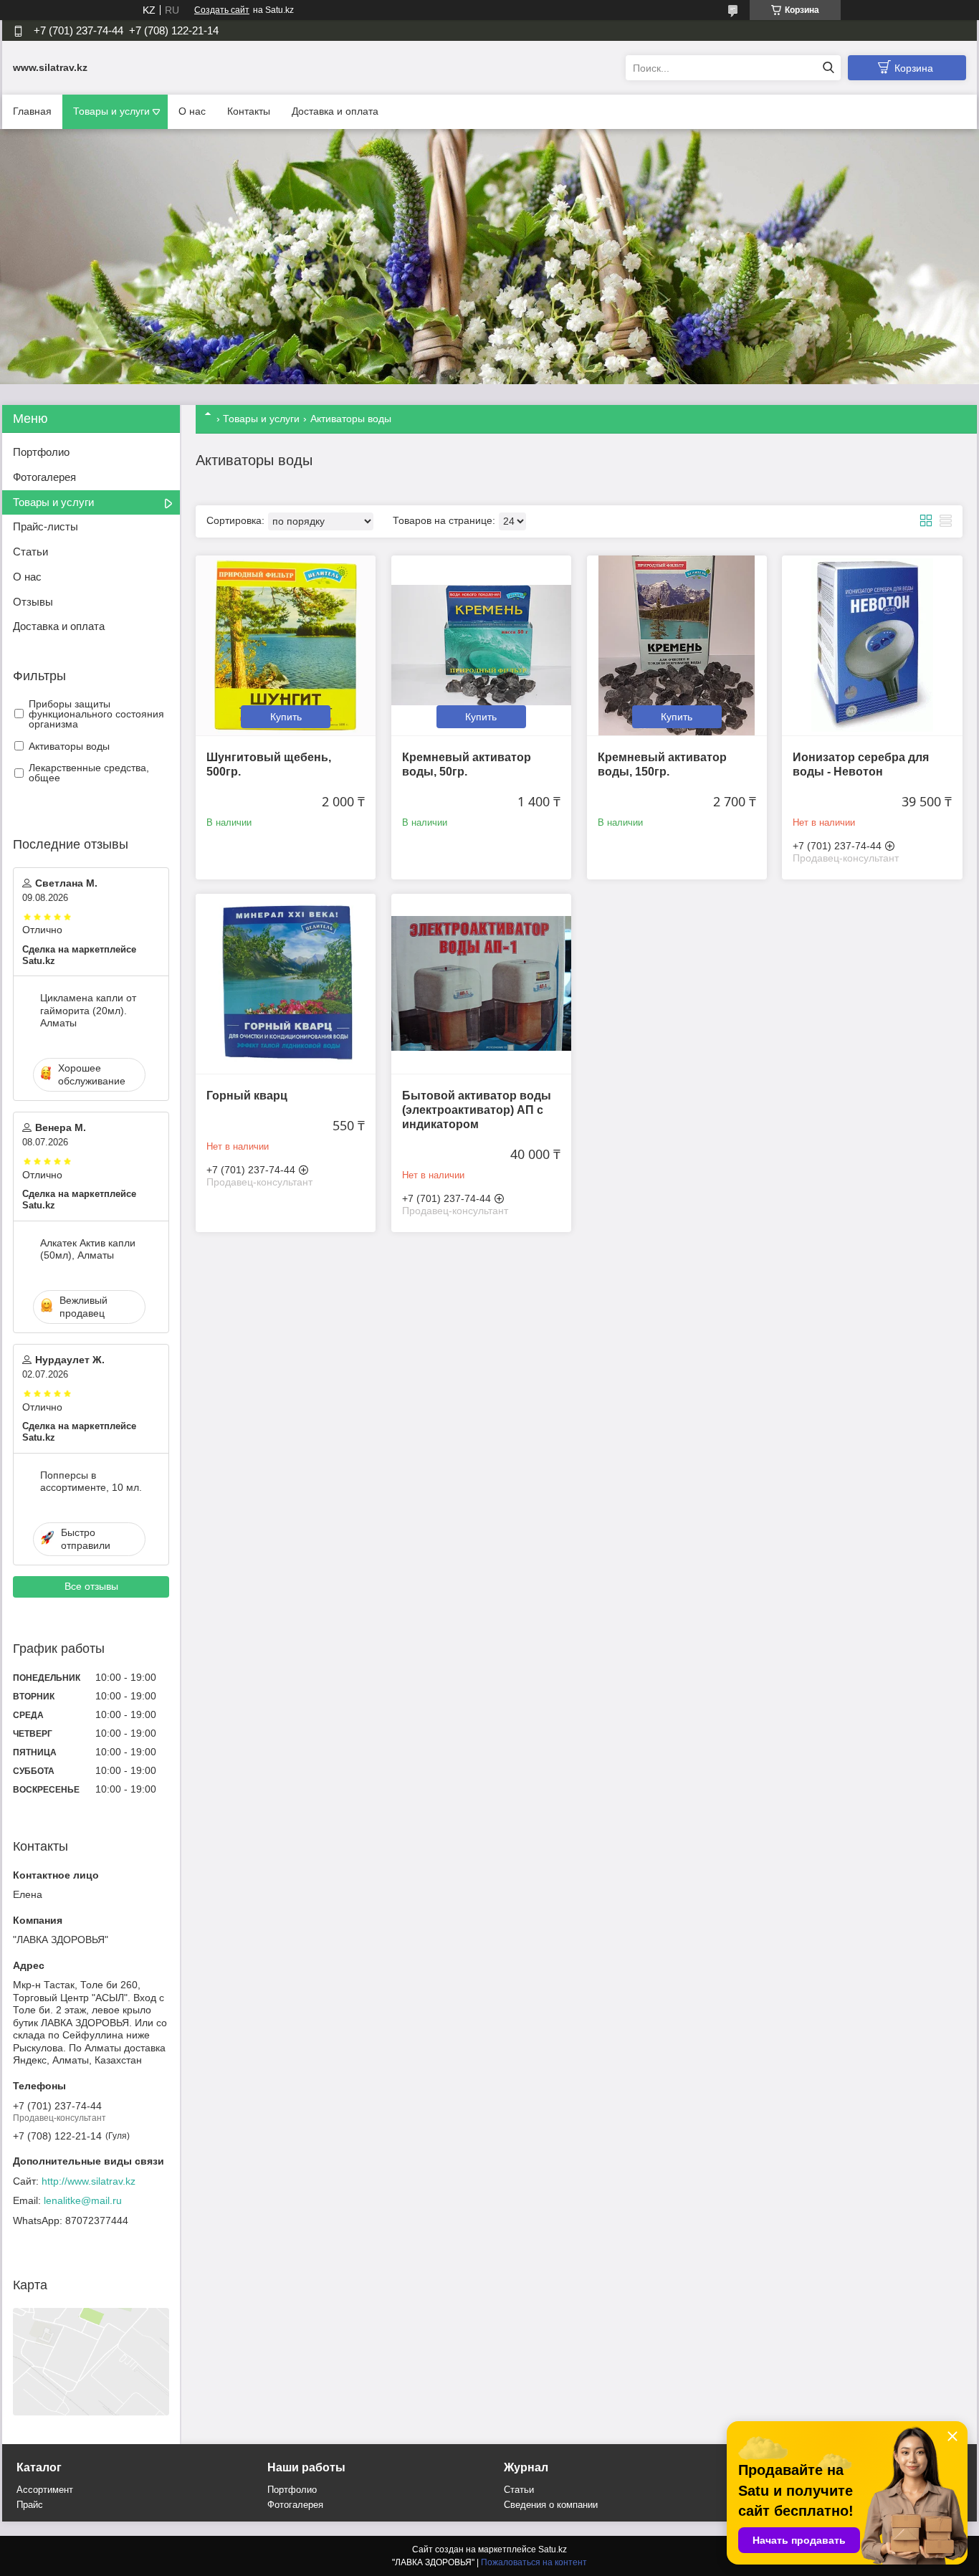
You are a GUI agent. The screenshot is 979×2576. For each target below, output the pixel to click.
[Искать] (828, 68)
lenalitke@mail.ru (83, 2200)
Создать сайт (222, 10)
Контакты (249, 111)
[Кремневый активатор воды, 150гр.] (677, 645)
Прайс (30, 2505)
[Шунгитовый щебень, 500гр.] (286, 645)
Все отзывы (91, 1586)
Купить (286, 717)
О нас (192, 111)
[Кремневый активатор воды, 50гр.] (481, 645)
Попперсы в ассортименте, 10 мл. (91, 1482)
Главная (32, 111)
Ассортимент (45, 2490)
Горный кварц (247, 1096)
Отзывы (33, 602)
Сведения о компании (551, 2505)
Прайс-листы (46, 526)
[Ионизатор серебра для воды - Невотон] (872, 645)
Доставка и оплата (335, 111)
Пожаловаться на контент (534, 2562)
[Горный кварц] (286, 984)
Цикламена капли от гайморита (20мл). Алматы (88, 1010)
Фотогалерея (44, 477)
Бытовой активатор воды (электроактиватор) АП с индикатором (477, 1110)
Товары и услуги (111, 111)
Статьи (30, 552)
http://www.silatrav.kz (89, 2181)
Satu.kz (553, 2549)
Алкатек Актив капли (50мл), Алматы (88, 1249)
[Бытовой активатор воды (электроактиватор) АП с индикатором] (481, 984)
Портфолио (41, 452)
